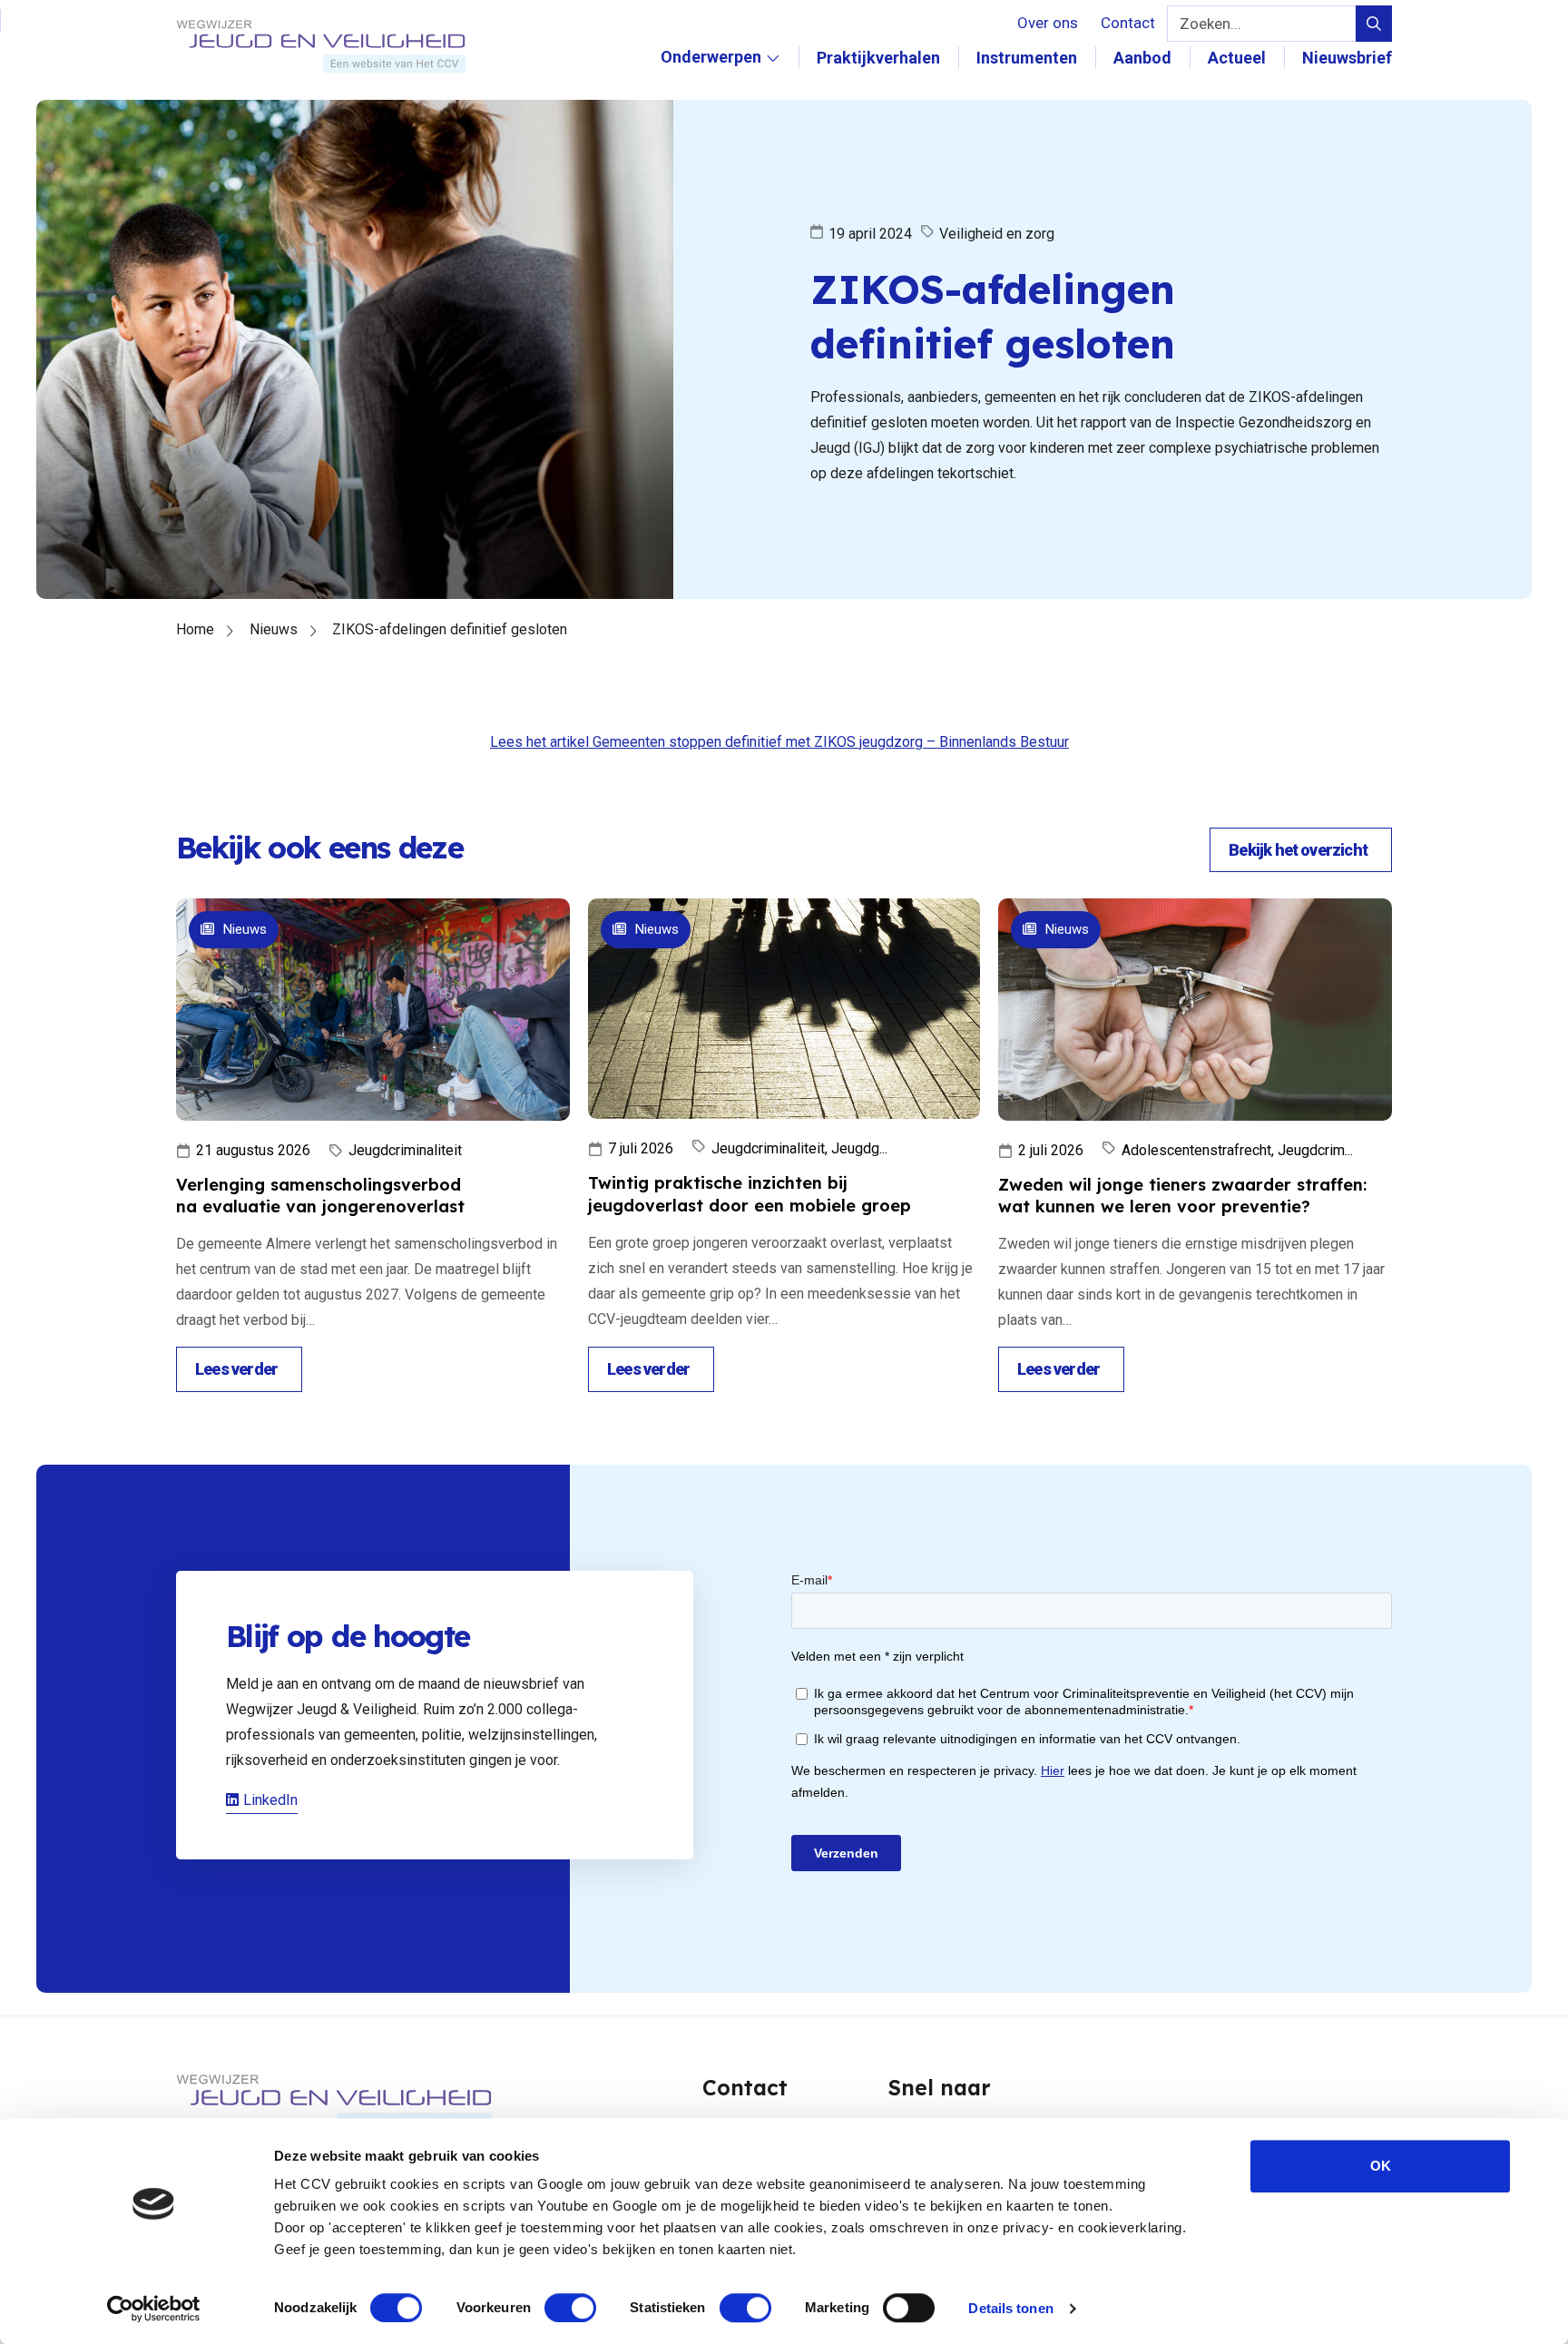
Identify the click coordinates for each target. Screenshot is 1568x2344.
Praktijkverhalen (878, 58)
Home (195, 629)
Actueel (1237, 58)
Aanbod (1142, 58)
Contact (1128, 23)
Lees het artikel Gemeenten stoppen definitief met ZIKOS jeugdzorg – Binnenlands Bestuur (779, 742)
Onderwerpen (710, 76)
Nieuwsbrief (1347, 58)
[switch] (570, 2308)
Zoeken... (1210, 24)
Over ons (1048, 23)
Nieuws (274, 629)
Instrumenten (1027, 58)
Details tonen (1010, 2308)
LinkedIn (270, 1800)
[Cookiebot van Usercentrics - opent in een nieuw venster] (154, 2309)
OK (1381, 2166)
